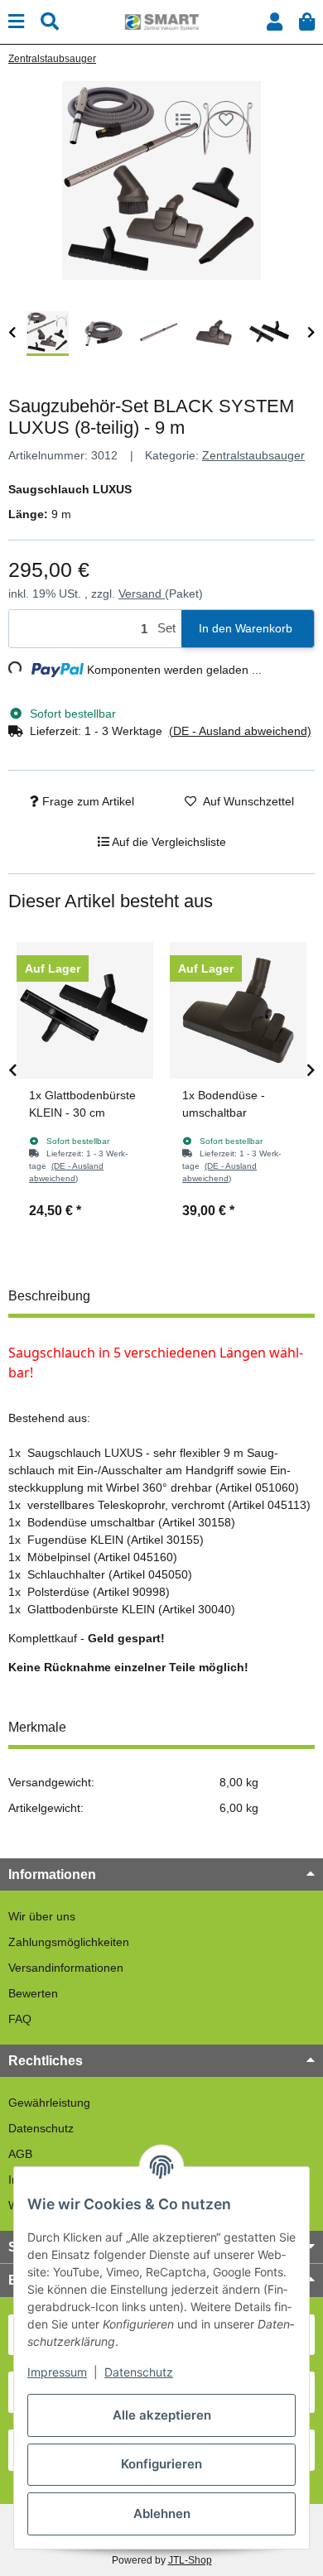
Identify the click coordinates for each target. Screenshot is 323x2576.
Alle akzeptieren (162, 2415)
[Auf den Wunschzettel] (226, 119)
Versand (142, 594)
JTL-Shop (190, 2560)
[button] (275, 22)
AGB (20, 2154)
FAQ (20, 2019)
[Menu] (16, 22)
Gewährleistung (49, 2103)
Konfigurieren (161, 2464)
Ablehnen (162, 2514)
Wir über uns (42, 1916)
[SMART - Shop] (161, 21)
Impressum (57, 2372)
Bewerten (33, 1993)
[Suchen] (50, 22)
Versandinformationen (66, 1968)
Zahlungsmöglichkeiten (69, 1942)
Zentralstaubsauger (253, 455)
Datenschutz (41, 2128)
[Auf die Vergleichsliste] (183, 119)
